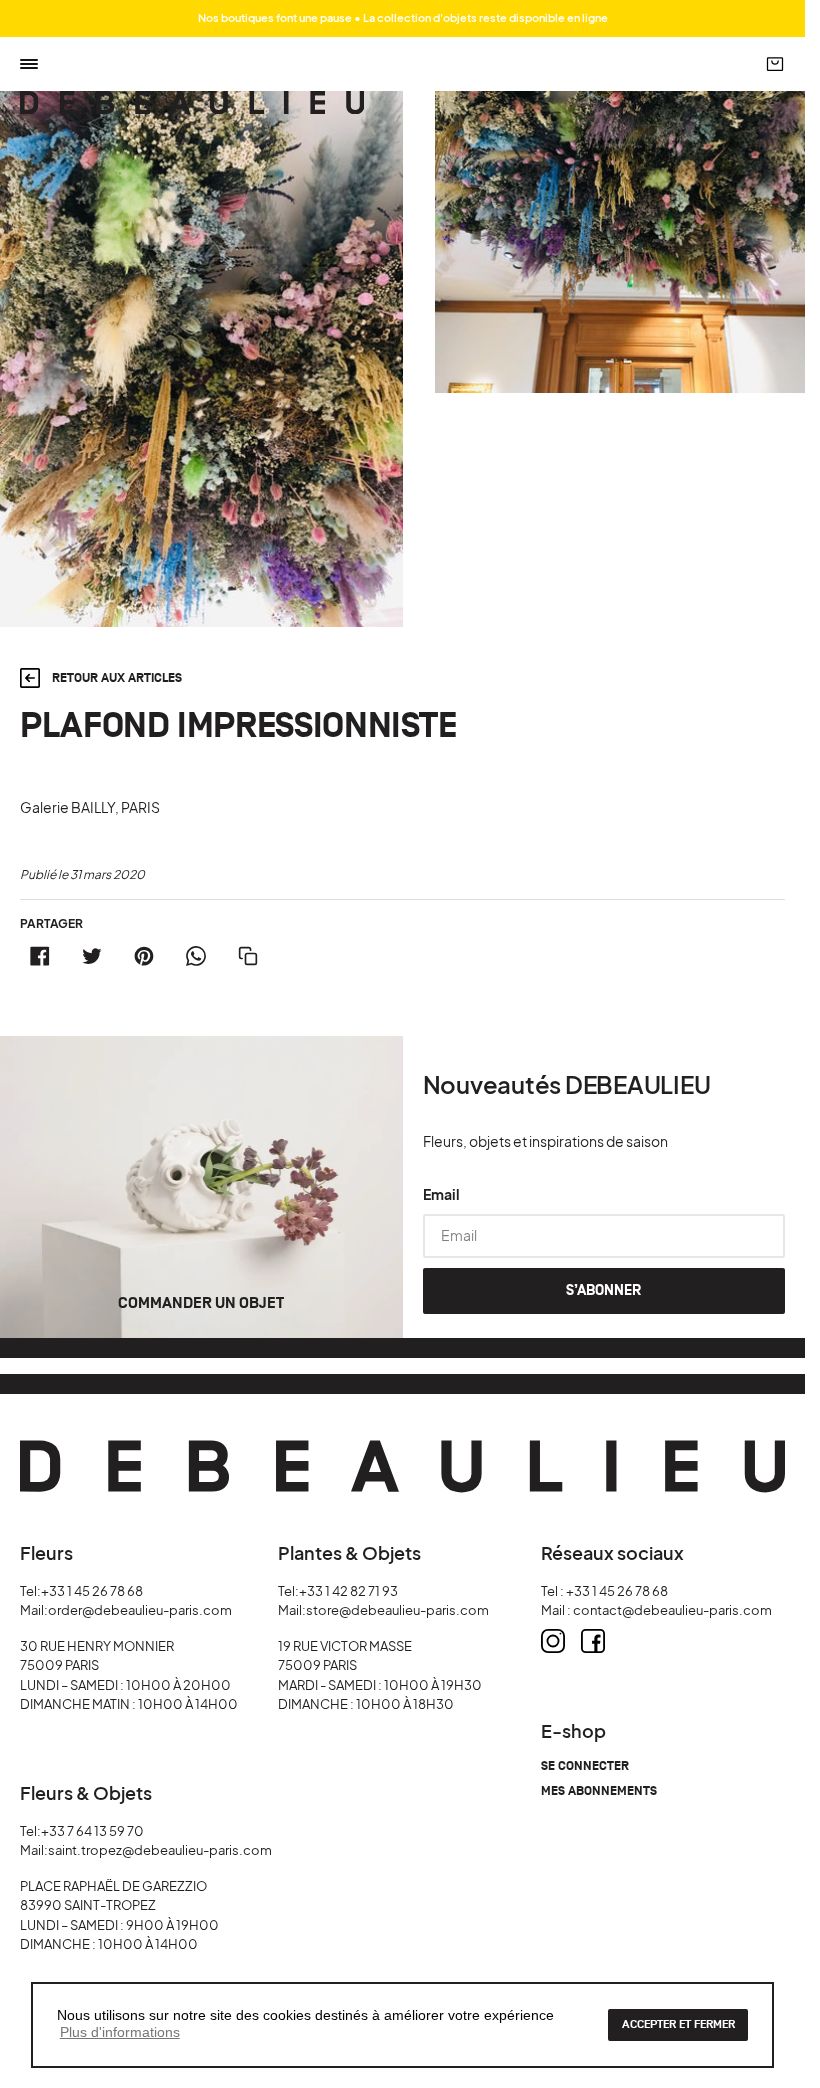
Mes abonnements (599, 1791)
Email (441, 1194)
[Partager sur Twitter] (92, 956)
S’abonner (603, 1290)
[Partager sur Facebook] (40, 956)
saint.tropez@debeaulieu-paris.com (160, 1850)
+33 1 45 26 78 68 (92, 1591)
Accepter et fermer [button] (678, 2024)
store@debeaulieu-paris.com (397, 1610)
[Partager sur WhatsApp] (196, 956)
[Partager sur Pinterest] (144, 956)
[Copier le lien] (248, 956)
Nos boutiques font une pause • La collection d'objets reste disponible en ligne (403, 17)
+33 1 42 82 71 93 (348, 1591)
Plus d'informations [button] (120, 2032)
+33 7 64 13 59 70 (92, 1831)
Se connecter (585, 1766)
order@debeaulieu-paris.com (140, 1610)
